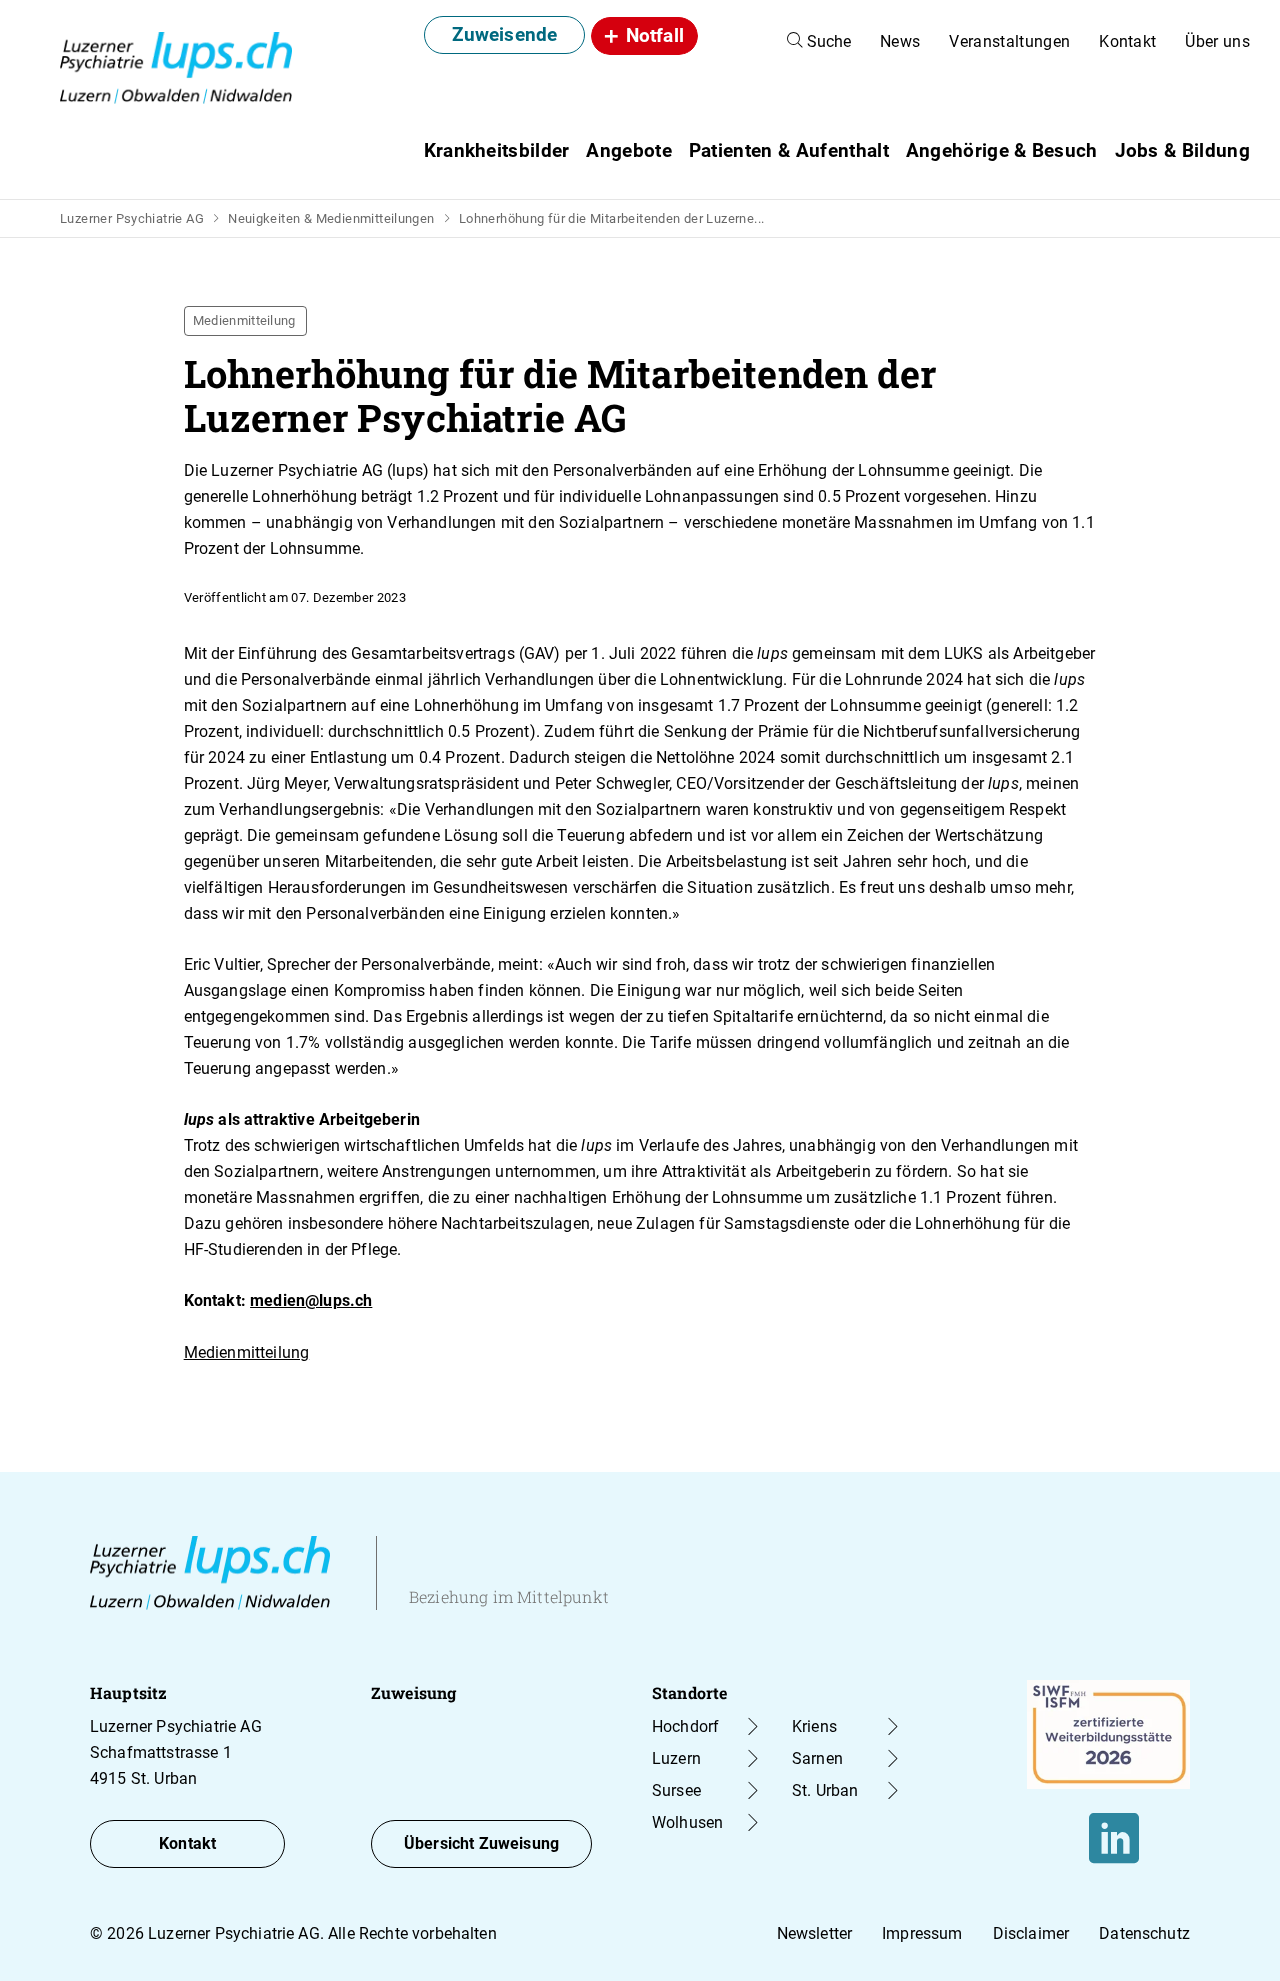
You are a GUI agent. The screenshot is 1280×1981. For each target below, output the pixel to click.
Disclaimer (1031, 1933)
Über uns (1217, 41)
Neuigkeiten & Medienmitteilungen (331, 218)
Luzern (676, 1758)
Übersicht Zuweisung (481, 1843)
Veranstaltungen (1009, 41)
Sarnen (817, 1758)
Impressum (922, 1933)
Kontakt (1127, 41)
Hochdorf (685, 1726)
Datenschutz (1144, 1933)
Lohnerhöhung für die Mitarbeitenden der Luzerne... (612, 218)
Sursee (676, 1790)
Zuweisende (505, 34)
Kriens (814, 1726)
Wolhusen (687, 1822)
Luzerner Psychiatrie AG (132, 218)
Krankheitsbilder (497, 150)
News (900, 41)
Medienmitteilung (247, 1352)
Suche (827, 41)
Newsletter (815, 1933)
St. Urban (825, 1790)
